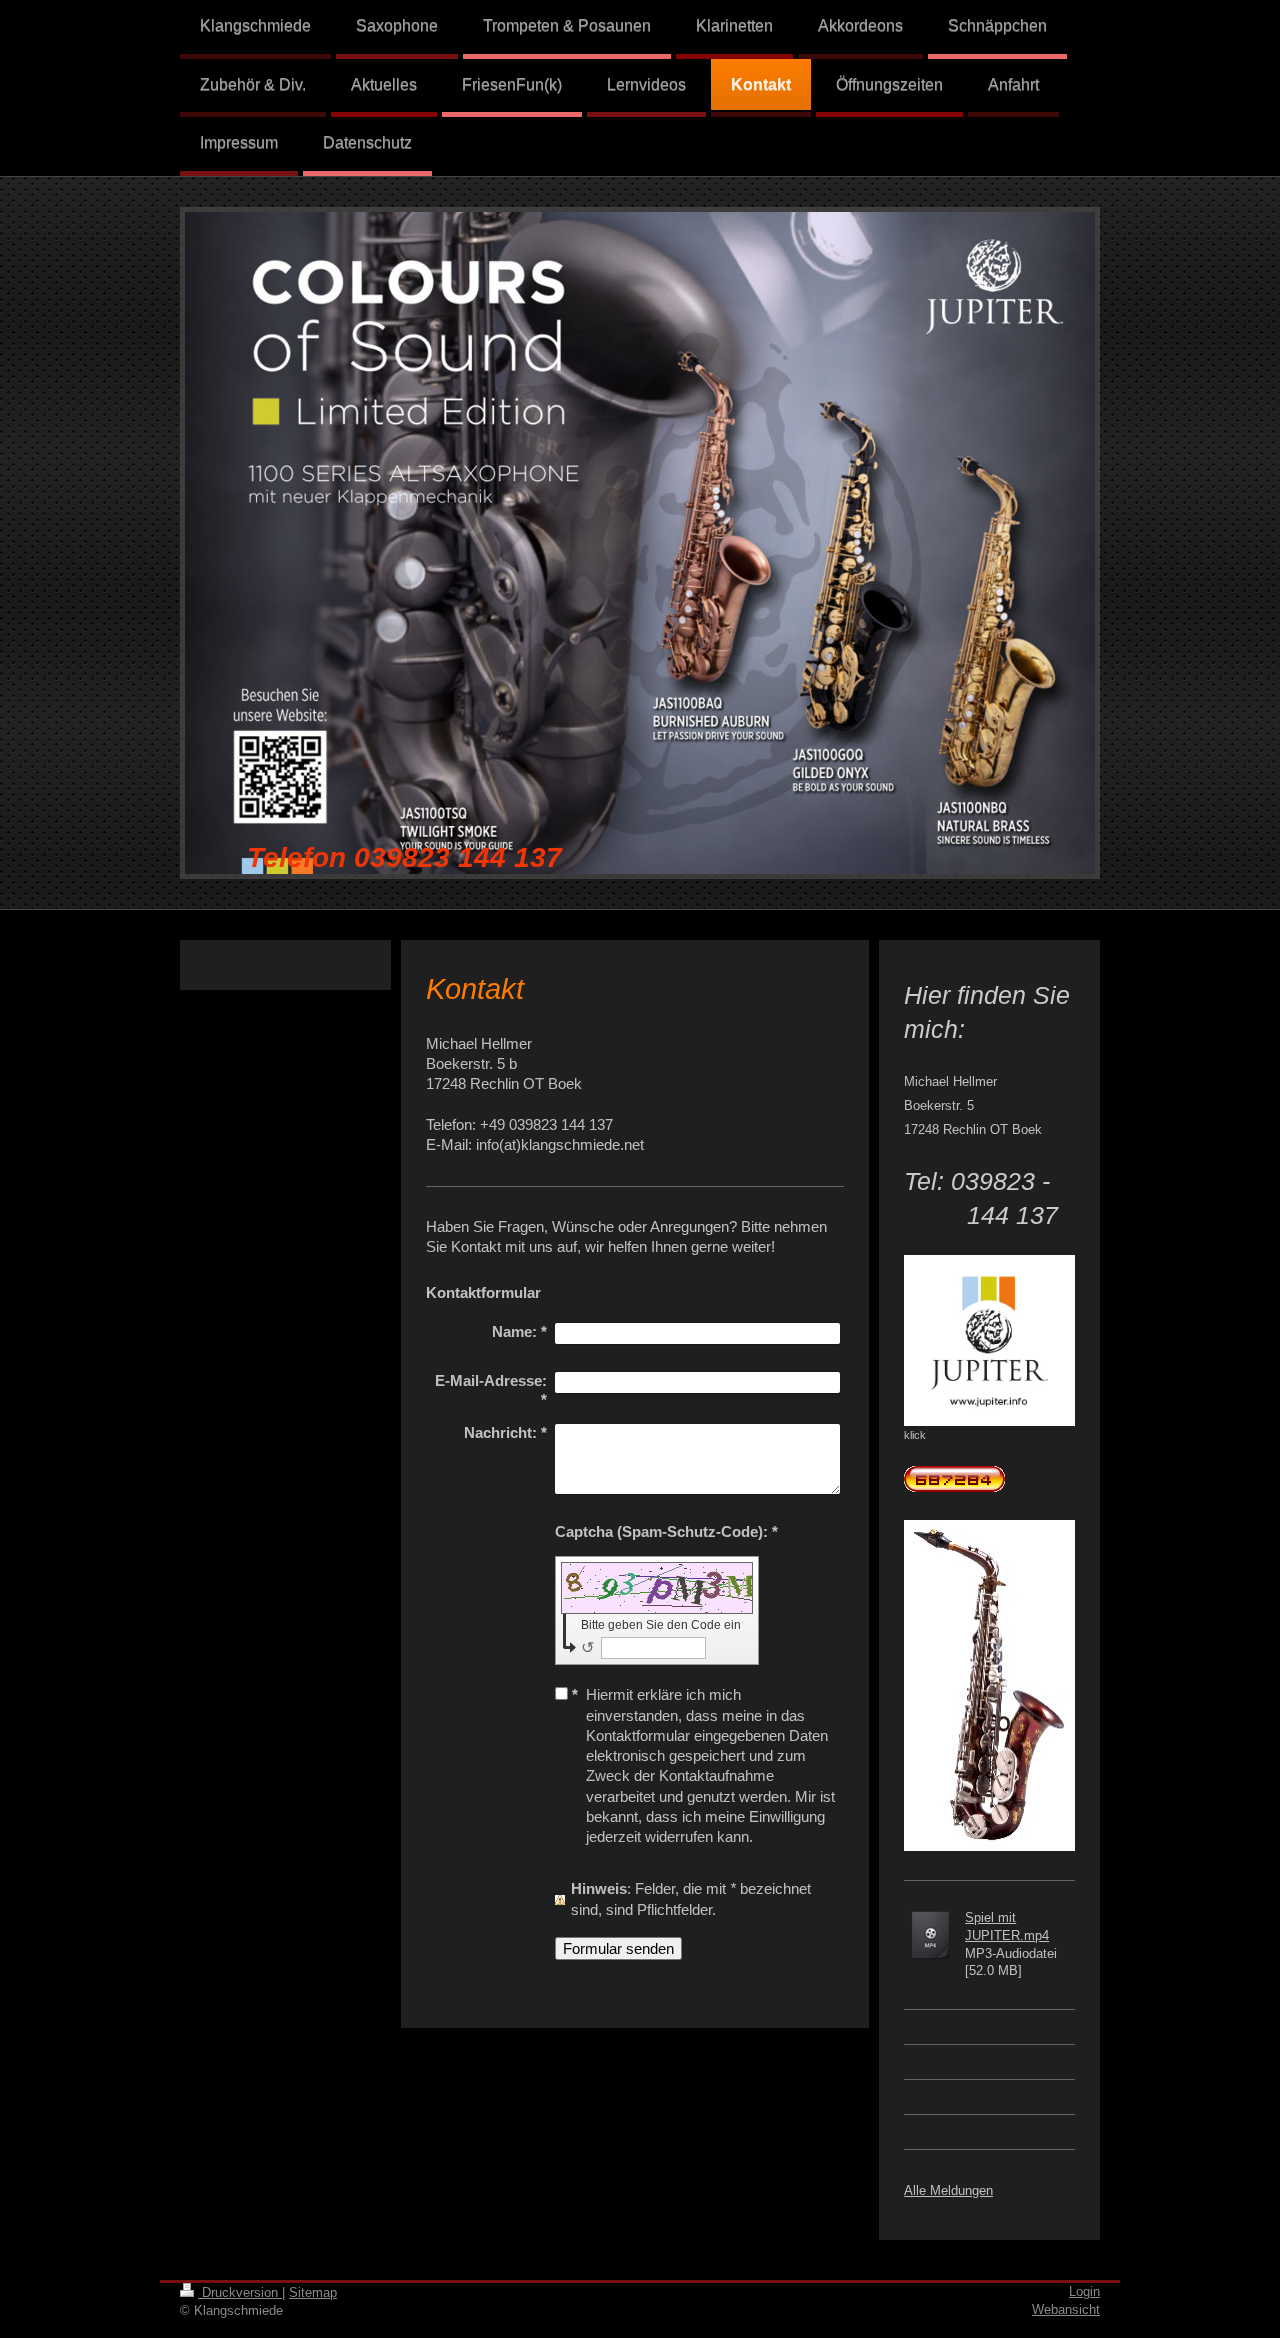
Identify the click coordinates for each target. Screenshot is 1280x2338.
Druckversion (240, 2292)
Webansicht (1066, 2309)
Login (1084, 2291)
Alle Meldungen (948, 2190)
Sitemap (313, 2292)
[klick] (989, 1340)
